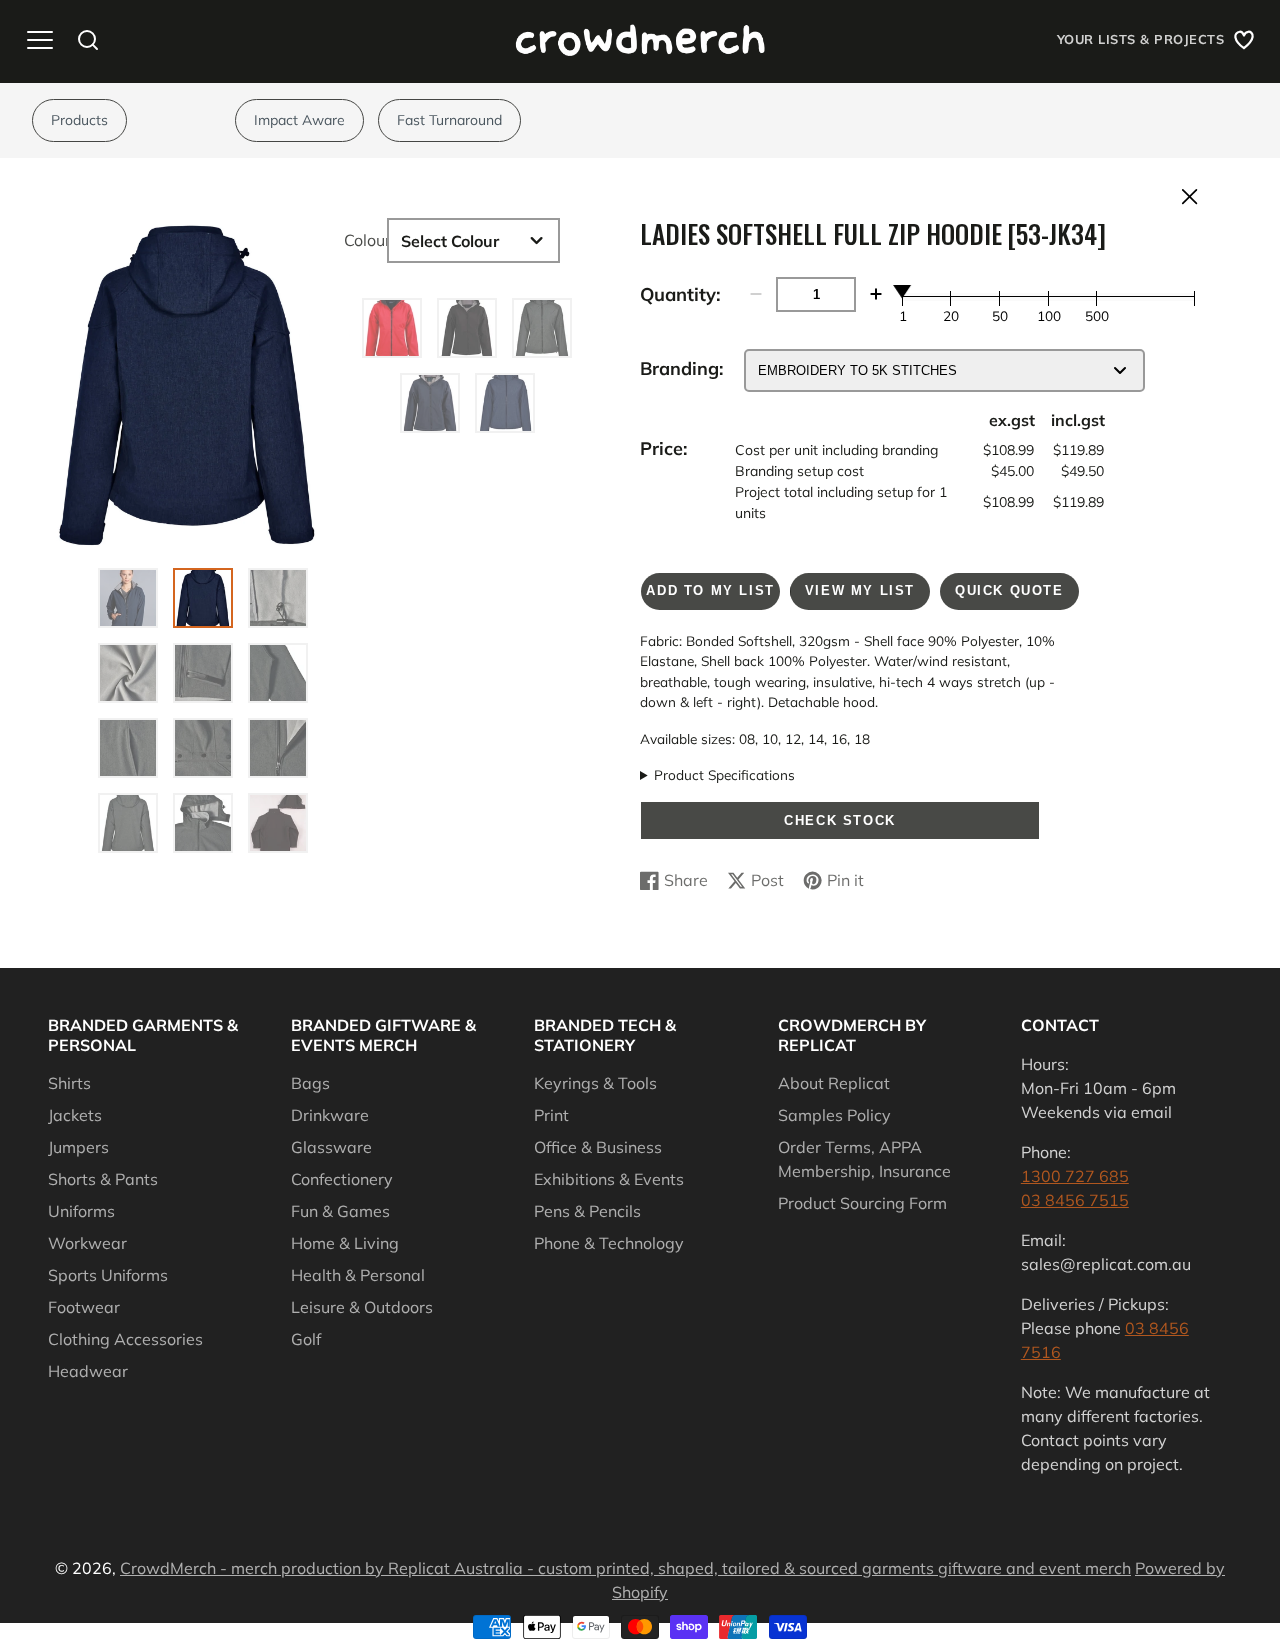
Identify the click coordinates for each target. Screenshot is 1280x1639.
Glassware (331, 1147)
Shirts (69, 1083)
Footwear (84, 1307)
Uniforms (81, 1211)
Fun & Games (340, 1211)
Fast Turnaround (449, 120)
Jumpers (78, 1147)
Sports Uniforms (108, 1275)
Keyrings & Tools (595, 1083)
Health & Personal (358, 1275)
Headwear (88, 1371)
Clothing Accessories (125, 1339)
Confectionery (342, 1179)
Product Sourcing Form (862, 1203)
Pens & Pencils (587, 1211)
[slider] (903, 291)
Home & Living (345, 1243)
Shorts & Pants (103, 1179)
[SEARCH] (88, 40)
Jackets (75, 1115)
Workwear (87, 1243)
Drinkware (330, 1115)
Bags (310, 1083)
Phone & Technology (609, 1243)
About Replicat (834, 1083)
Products (79, 120)
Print (551, 1115)
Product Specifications (724, 774)
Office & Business (598, 1147)
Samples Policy (834, 1115)
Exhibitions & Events (609, 1179)
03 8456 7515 (1075, 1200)
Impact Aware (299, 120)
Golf (306, 1339)
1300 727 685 (1075, 1176)
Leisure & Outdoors (362, 1307)
